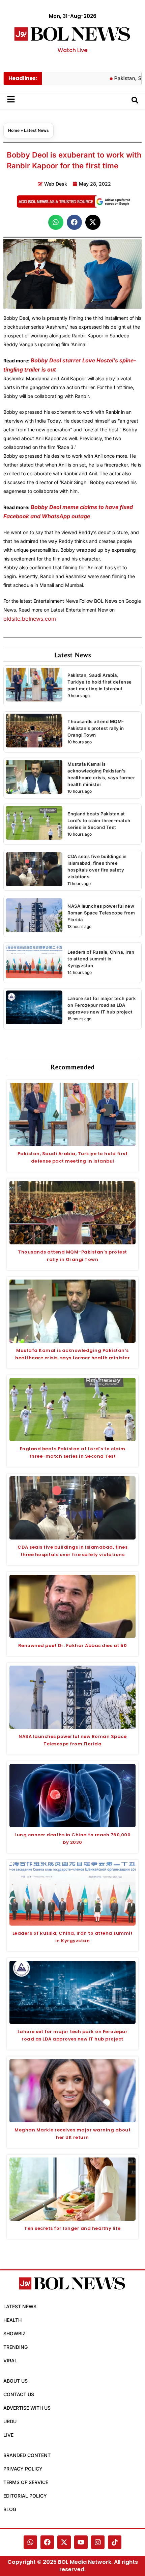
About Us (16, 2381)
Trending (16, 2347)
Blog (10, 2509)
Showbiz (14, 2333)
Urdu (10, 2421)
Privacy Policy (23, 2469)
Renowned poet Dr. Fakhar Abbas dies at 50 (73, 1645)
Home (14, 130)
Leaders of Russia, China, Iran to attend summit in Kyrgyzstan (101, 959)
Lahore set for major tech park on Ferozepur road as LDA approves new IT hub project (101, 1005)
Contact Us (19, 2394)
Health (12, 2320)
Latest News (36, 130)
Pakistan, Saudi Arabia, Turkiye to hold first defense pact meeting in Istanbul (100, 682)
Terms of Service (26, 2482)
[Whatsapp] (30, 2542)
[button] (56, 222)
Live (8, 2435)
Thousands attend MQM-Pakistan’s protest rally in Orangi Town (96, 728)
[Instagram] (98, 2542)
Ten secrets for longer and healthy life (72, 2228)
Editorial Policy (25, 2496)
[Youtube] (81, 2542)
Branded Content (27, 2455)
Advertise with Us (27, 2408)
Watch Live (72, 50)
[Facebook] (47, 2542)
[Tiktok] (115, 2542)
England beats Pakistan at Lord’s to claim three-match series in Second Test (99, 820)
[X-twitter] (64, 2542)
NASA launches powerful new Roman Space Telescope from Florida (101, 913)
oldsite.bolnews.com (30, 619)
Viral (10, 2360)
